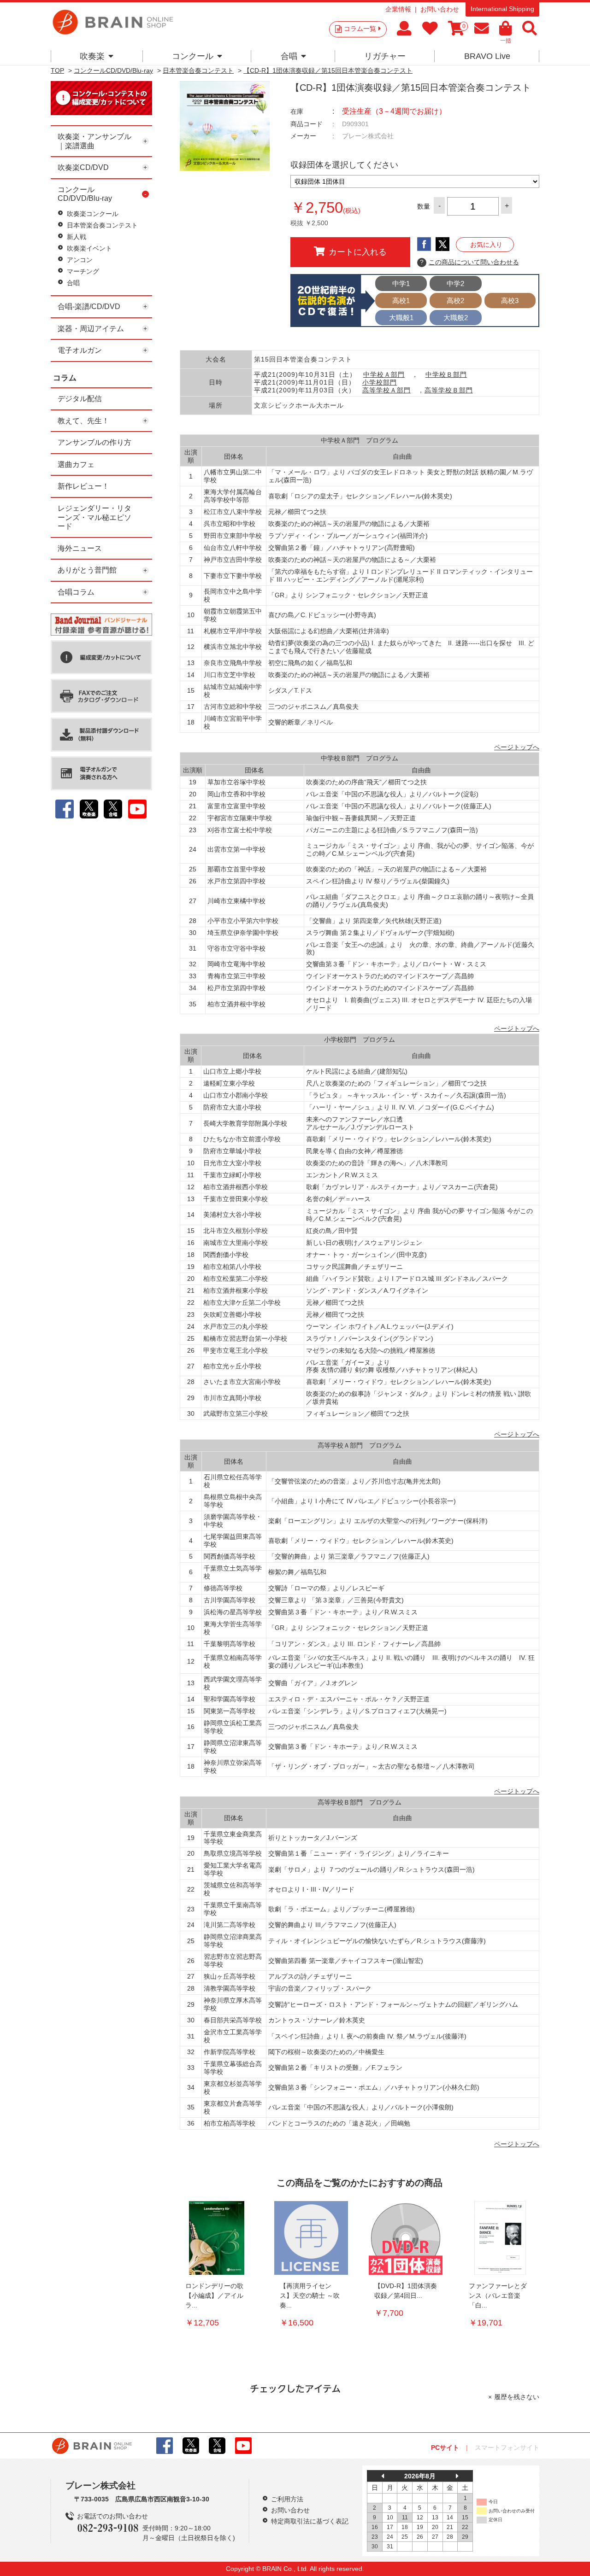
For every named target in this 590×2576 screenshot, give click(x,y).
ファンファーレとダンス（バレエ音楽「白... (498, 2296)
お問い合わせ (440, 9)
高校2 (455, 301)
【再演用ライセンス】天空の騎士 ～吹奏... (310, 2296)
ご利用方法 (287, 2499)
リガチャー (385, 56)
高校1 (401, 301)
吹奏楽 (92, 56)
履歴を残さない (517, 2397)
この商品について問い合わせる (469, 262)
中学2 (455, 283)
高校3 (510, 301)
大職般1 (401, 318)
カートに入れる (358, 252)
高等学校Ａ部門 (386, 390)
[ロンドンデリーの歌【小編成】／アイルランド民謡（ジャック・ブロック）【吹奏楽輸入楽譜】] (217, 2238)
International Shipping (502, 9)
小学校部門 (380, 382)
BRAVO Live (487, 56)
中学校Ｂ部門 (446, 374)
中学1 (401, 283)
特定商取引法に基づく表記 (310, 2521)
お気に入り (486, 245)
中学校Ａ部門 (384, 374)
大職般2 (456, 318)
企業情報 (398, 9)
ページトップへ (517, 747)
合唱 (289, 56)
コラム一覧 (360, 29)
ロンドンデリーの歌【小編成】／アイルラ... (214, 2296)
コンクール (193, 56)
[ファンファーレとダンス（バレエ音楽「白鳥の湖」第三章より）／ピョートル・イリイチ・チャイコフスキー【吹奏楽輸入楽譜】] (500, 2238)
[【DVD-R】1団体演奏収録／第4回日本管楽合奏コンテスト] (406, 2238)
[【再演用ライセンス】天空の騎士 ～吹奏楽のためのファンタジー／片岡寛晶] (311, 2238)
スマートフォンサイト (507, 2447)
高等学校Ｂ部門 (449, 390)
